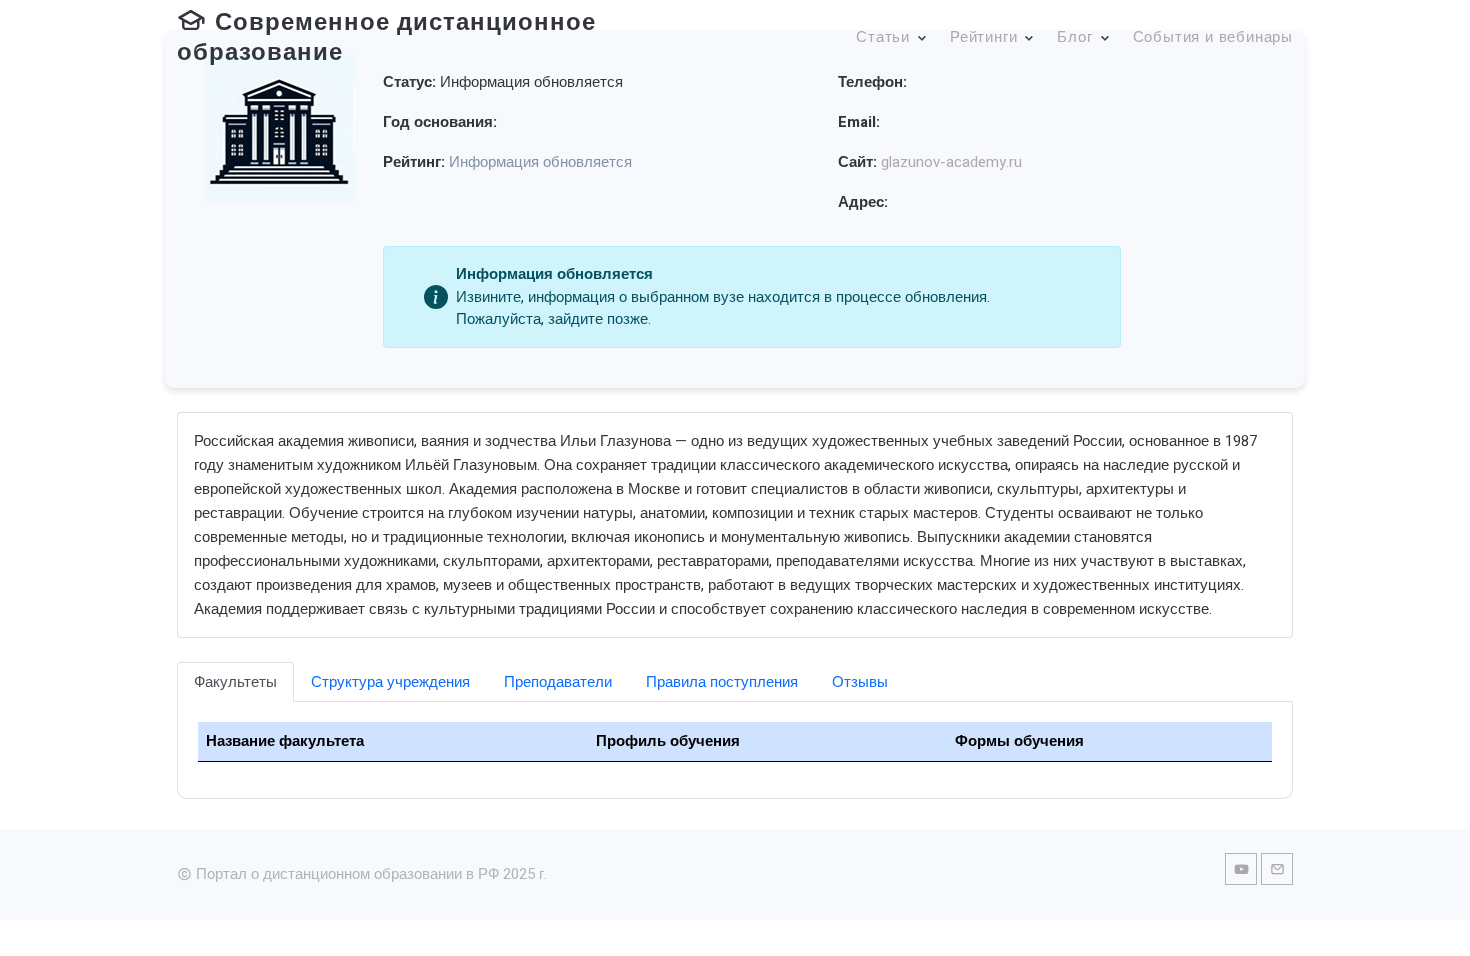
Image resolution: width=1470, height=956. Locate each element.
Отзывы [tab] (860, 682)
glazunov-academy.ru (951, 162)
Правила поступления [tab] (722, 682)
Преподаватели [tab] (558, 682)
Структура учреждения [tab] (390, 682)
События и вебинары (1213, 37)
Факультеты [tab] (235, 682)
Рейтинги (983, 37)
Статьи (883, 37)
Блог (1074, 37)
